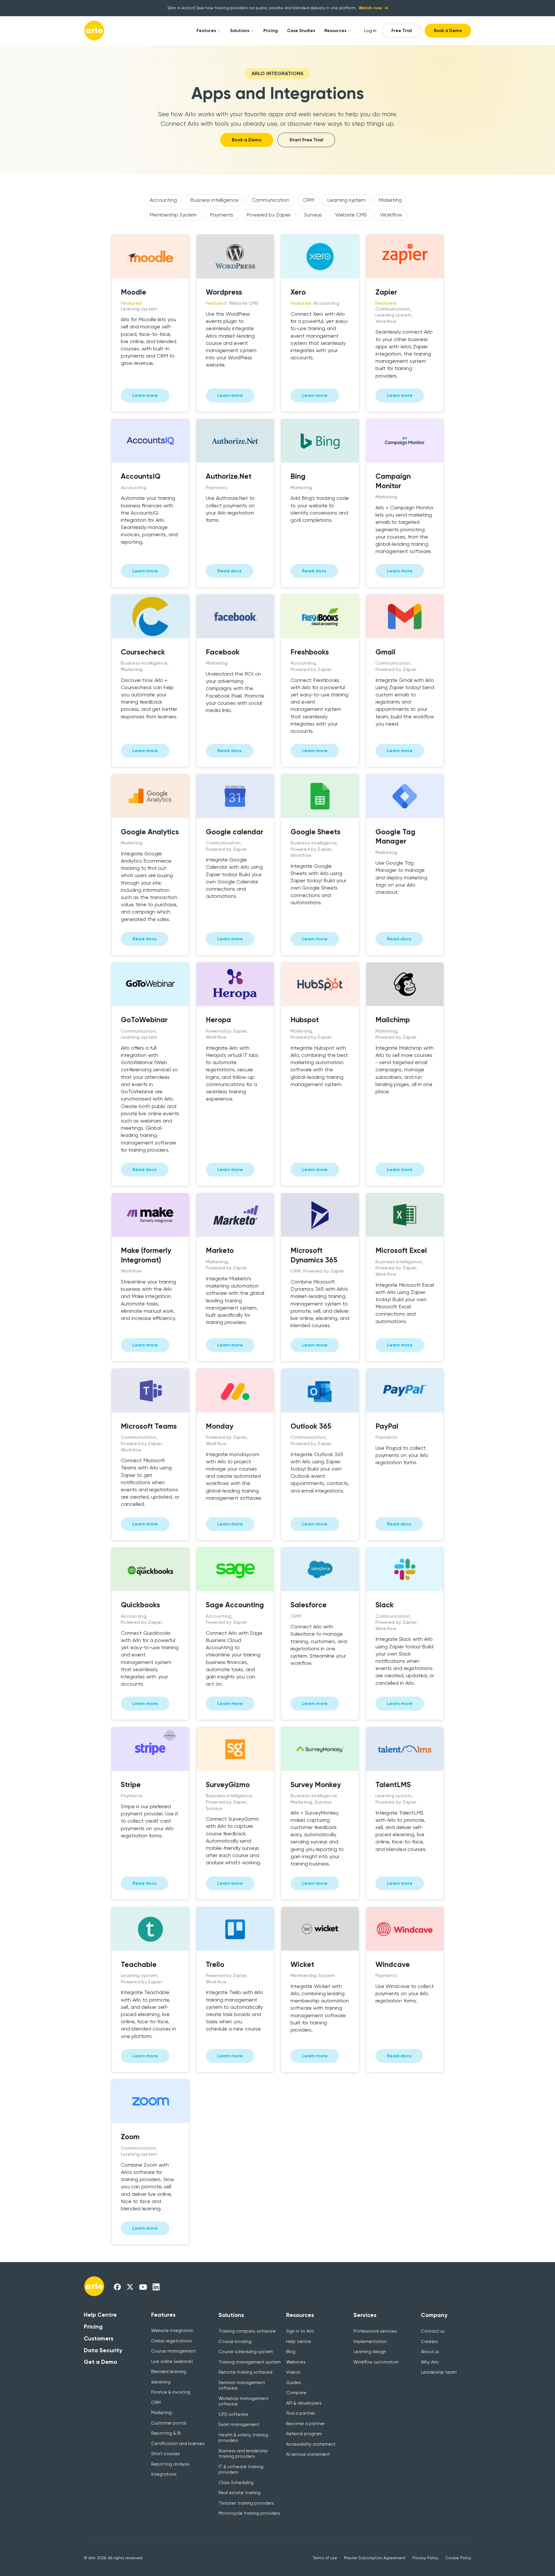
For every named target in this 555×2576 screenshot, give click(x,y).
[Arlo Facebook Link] (117, 2287)
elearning (161, 2382)
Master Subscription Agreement (375, 2558)
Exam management (239, 2425)
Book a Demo (448, 31)
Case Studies (301, 31)
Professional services (375, 2331)
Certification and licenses (178, 2444)
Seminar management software (242, 2385)
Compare (296, 2393)
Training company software (247, 2331)
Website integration (172, 2331)
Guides (294, 2383)
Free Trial (402, 31)
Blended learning (169, 2372)
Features (206, 31)
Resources (335, 31)
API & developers (304, 2403)
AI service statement (308, 2454)
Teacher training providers (246, 2503)
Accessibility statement (311, 2444)
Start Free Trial (306, 140)
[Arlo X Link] (130, 2287)
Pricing (271, 31)
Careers (429, 2342)
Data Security (103, 2350)
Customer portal (169, 2423)
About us (430, 2352)
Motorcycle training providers (249, 2513)
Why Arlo (430, 2362)
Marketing (161, 2413)
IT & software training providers (241, 2470)
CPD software (233, 2414)
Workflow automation (376, 2362)
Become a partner (306, 2424)
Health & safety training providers (243, 2438)
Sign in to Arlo (300, 2331)
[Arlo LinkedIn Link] (156, 2287)
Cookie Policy (458, 2558)
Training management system (250, 2362)
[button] (206, 31)
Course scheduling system (246, 2352)
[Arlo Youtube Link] (143, 2287)
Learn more (145, 395)
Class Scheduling (236, 2483)
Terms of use (325, 2558)
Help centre (299, 2342)
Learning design (370, 2352)
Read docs (230, 571)
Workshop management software (244, 2401)
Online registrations (172, 2341)
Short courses (165, 2454)
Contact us (433, 2331)
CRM (156, 2403)
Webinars (296, 2362)
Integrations (164, 2474)
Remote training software (246, 2372)
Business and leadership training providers (243, 2454)
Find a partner (301, 2413)
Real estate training (239, 2493)
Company (434, 2315)
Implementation (370, 2342)
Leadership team (439, 2372)
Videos (293, 2372)
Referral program (304, 2434)
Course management (174, 2351)
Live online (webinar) (172, 2362)
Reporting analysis (170, 2464)
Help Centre (100, 2315)
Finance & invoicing (171, 2392)
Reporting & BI (166, 2433)
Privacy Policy (425, 2558)
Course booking (235, 2342)
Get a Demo (100, 2362)
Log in (370, 31)
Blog (291, 2352)
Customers (99, 2338)
